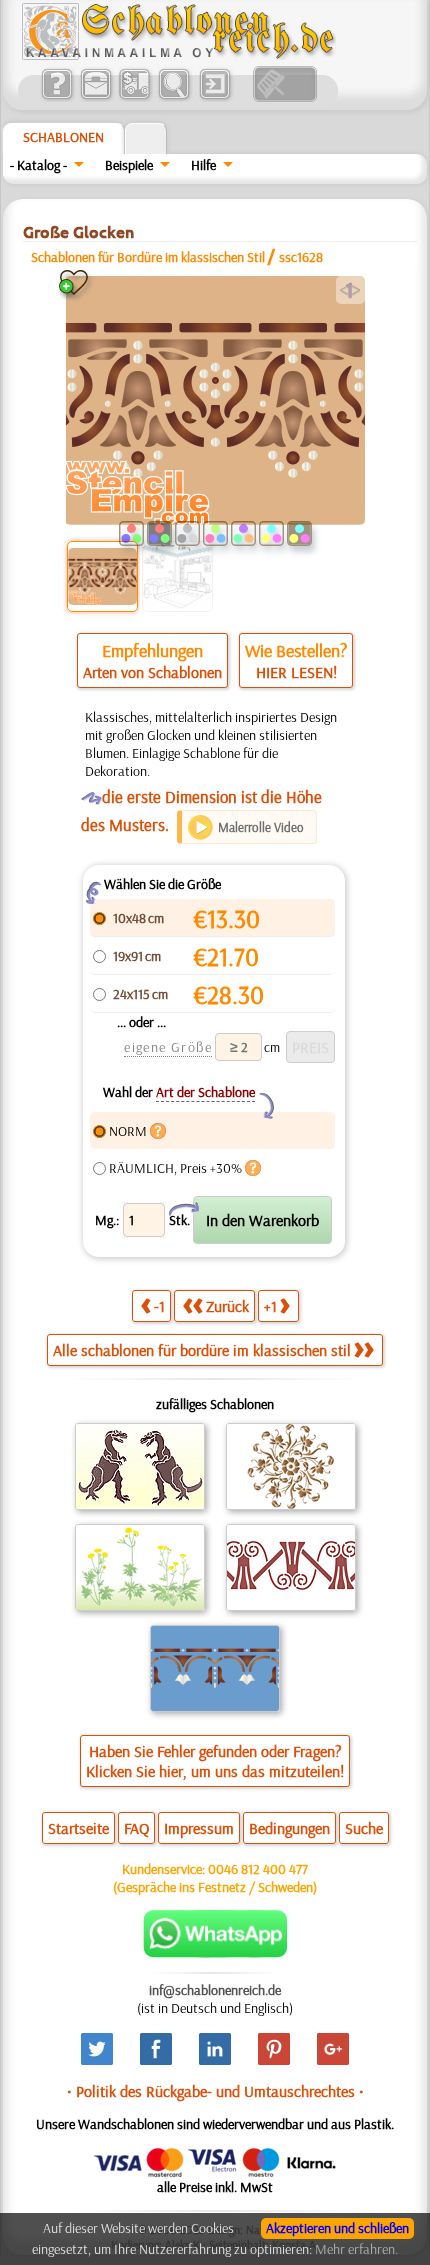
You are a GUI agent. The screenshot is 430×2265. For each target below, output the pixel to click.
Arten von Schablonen (152, 672)
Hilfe (203, 165)
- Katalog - (38, 165)
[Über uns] (56, 97)
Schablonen (63, 137)
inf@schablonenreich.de (215, 1990)
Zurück (227, 1306)
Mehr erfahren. (356, 2249)
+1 (270, 1306)
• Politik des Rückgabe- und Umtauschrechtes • (215, 2091)
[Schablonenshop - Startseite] (177, 55)
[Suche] (173, 97)
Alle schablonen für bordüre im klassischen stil (202, 1350)
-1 (159, 1306)
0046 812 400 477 (258, 1869)
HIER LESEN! (296, 672)
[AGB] (134, 97)
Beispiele (129, 165)
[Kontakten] (95, 97)
